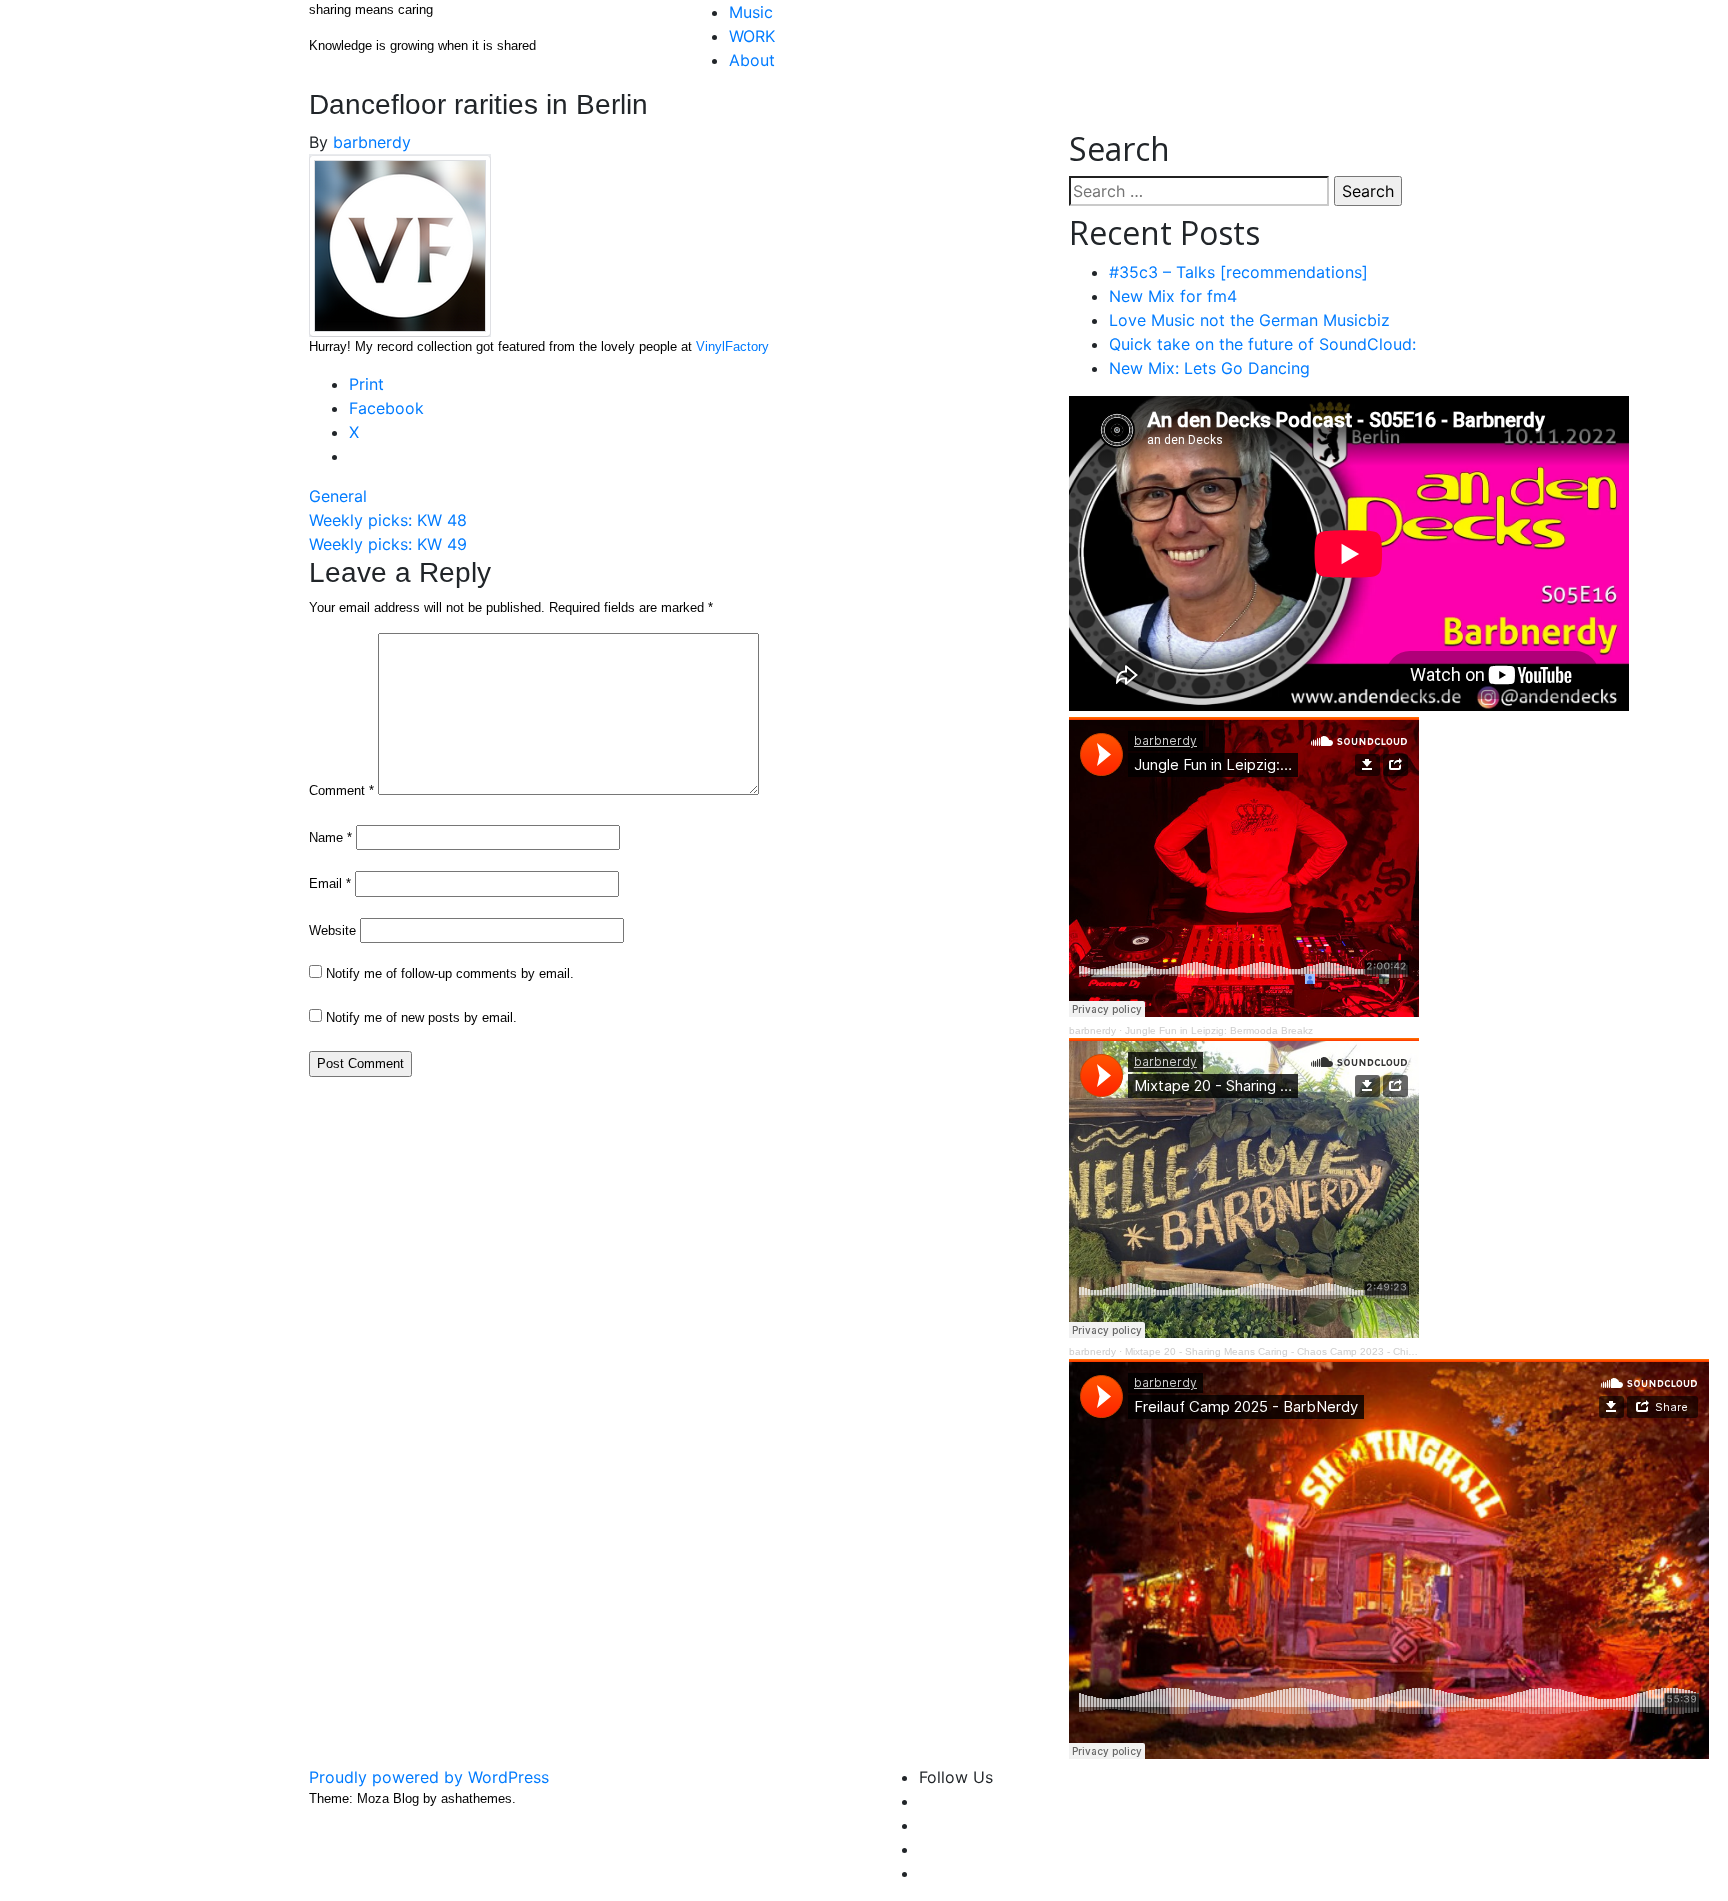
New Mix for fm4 (1173, 296)
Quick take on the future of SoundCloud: (1262, 344)
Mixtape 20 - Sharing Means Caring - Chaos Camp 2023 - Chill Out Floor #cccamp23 (1319, 1351)
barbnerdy (372, 142)
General (338, 496)
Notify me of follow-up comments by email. (450, 973)
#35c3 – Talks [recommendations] (1238, 272)
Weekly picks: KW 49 (388, 544)
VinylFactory (732, 346)
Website (332, 930)
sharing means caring (371, 9)
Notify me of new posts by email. (421, 1017)
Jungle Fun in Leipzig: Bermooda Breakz (1219, 1030)
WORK (752, 36)
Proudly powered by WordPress (429, 1777)
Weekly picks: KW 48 (388, 520)
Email (330, 883)
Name (330, 837)
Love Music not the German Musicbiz (1249, 320)
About (752, 60)
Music (751, 12)
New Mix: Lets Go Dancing (1209, 368)
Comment (341, 790)
